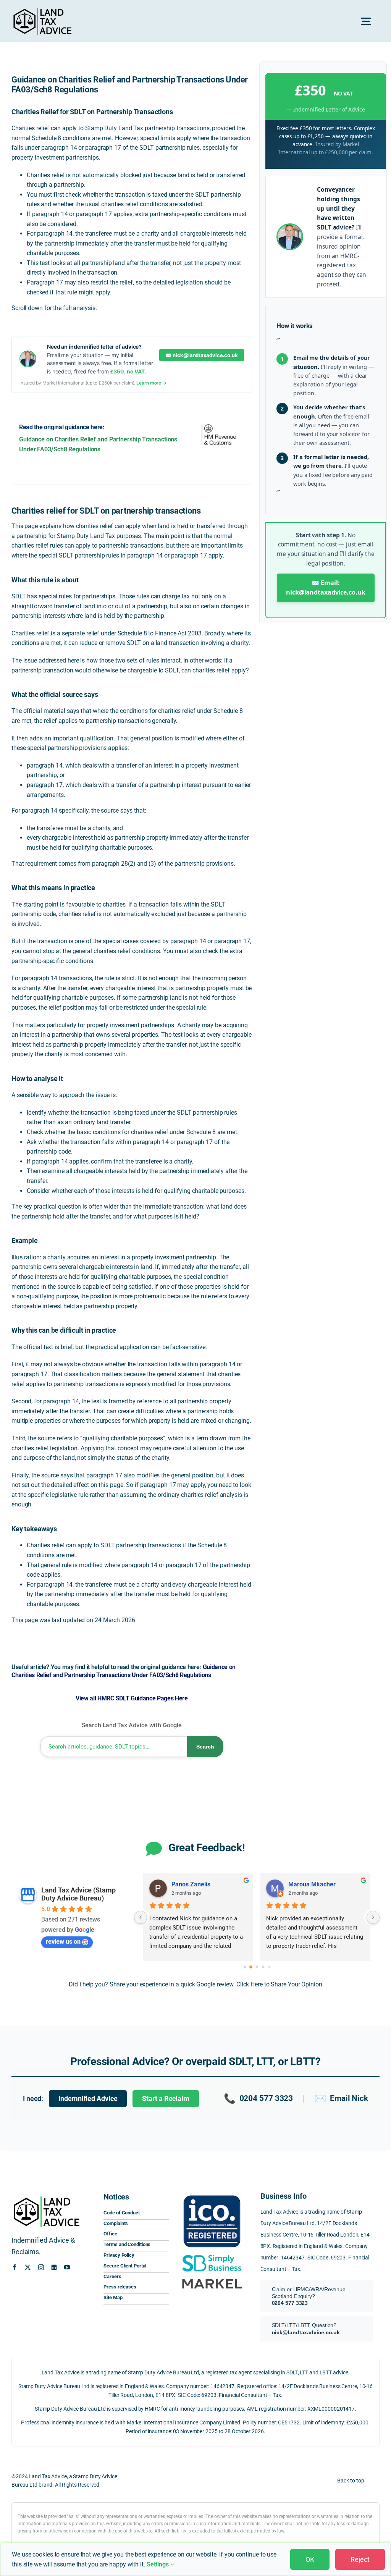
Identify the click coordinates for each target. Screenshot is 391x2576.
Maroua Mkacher (312, 1884)
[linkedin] (54, 2267)
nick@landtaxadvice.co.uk (306, 2332)
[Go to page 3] (263, 1967)
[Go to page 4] (269, 1967)
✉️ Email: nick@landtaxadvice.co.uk (326, 588)
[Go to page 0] (245, 1967)
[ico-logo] (212, 2194)
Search (205, 1747)
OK (310, 2559)
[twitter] (28, 2267)
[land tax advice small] (42, 11)
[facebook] (14, 2267)
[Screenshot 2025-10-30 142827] (212, 2278)
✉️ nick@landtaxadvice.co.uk (201, 355)
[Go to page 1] (251, 1967)
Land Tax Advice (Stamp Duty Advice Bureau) (78, 1894)
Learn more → (151, 383)
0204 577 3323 (259, 2098)
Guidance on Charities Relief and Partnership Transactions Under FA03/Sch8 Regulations (124, 1671)
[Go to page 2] (257, 1967)
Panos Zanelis (191, 1884)
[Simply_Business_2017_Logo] (212, 2255)
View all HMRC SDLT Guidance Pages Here (132, 1698)
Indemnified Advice (88, 2099)
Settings (158, 2564)
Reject (360, 2559)
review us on (63, 1942)
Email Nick (341, 2098)
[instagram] (41, 2267)
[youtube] (67, 2267)
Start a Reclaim (166, 2099)
